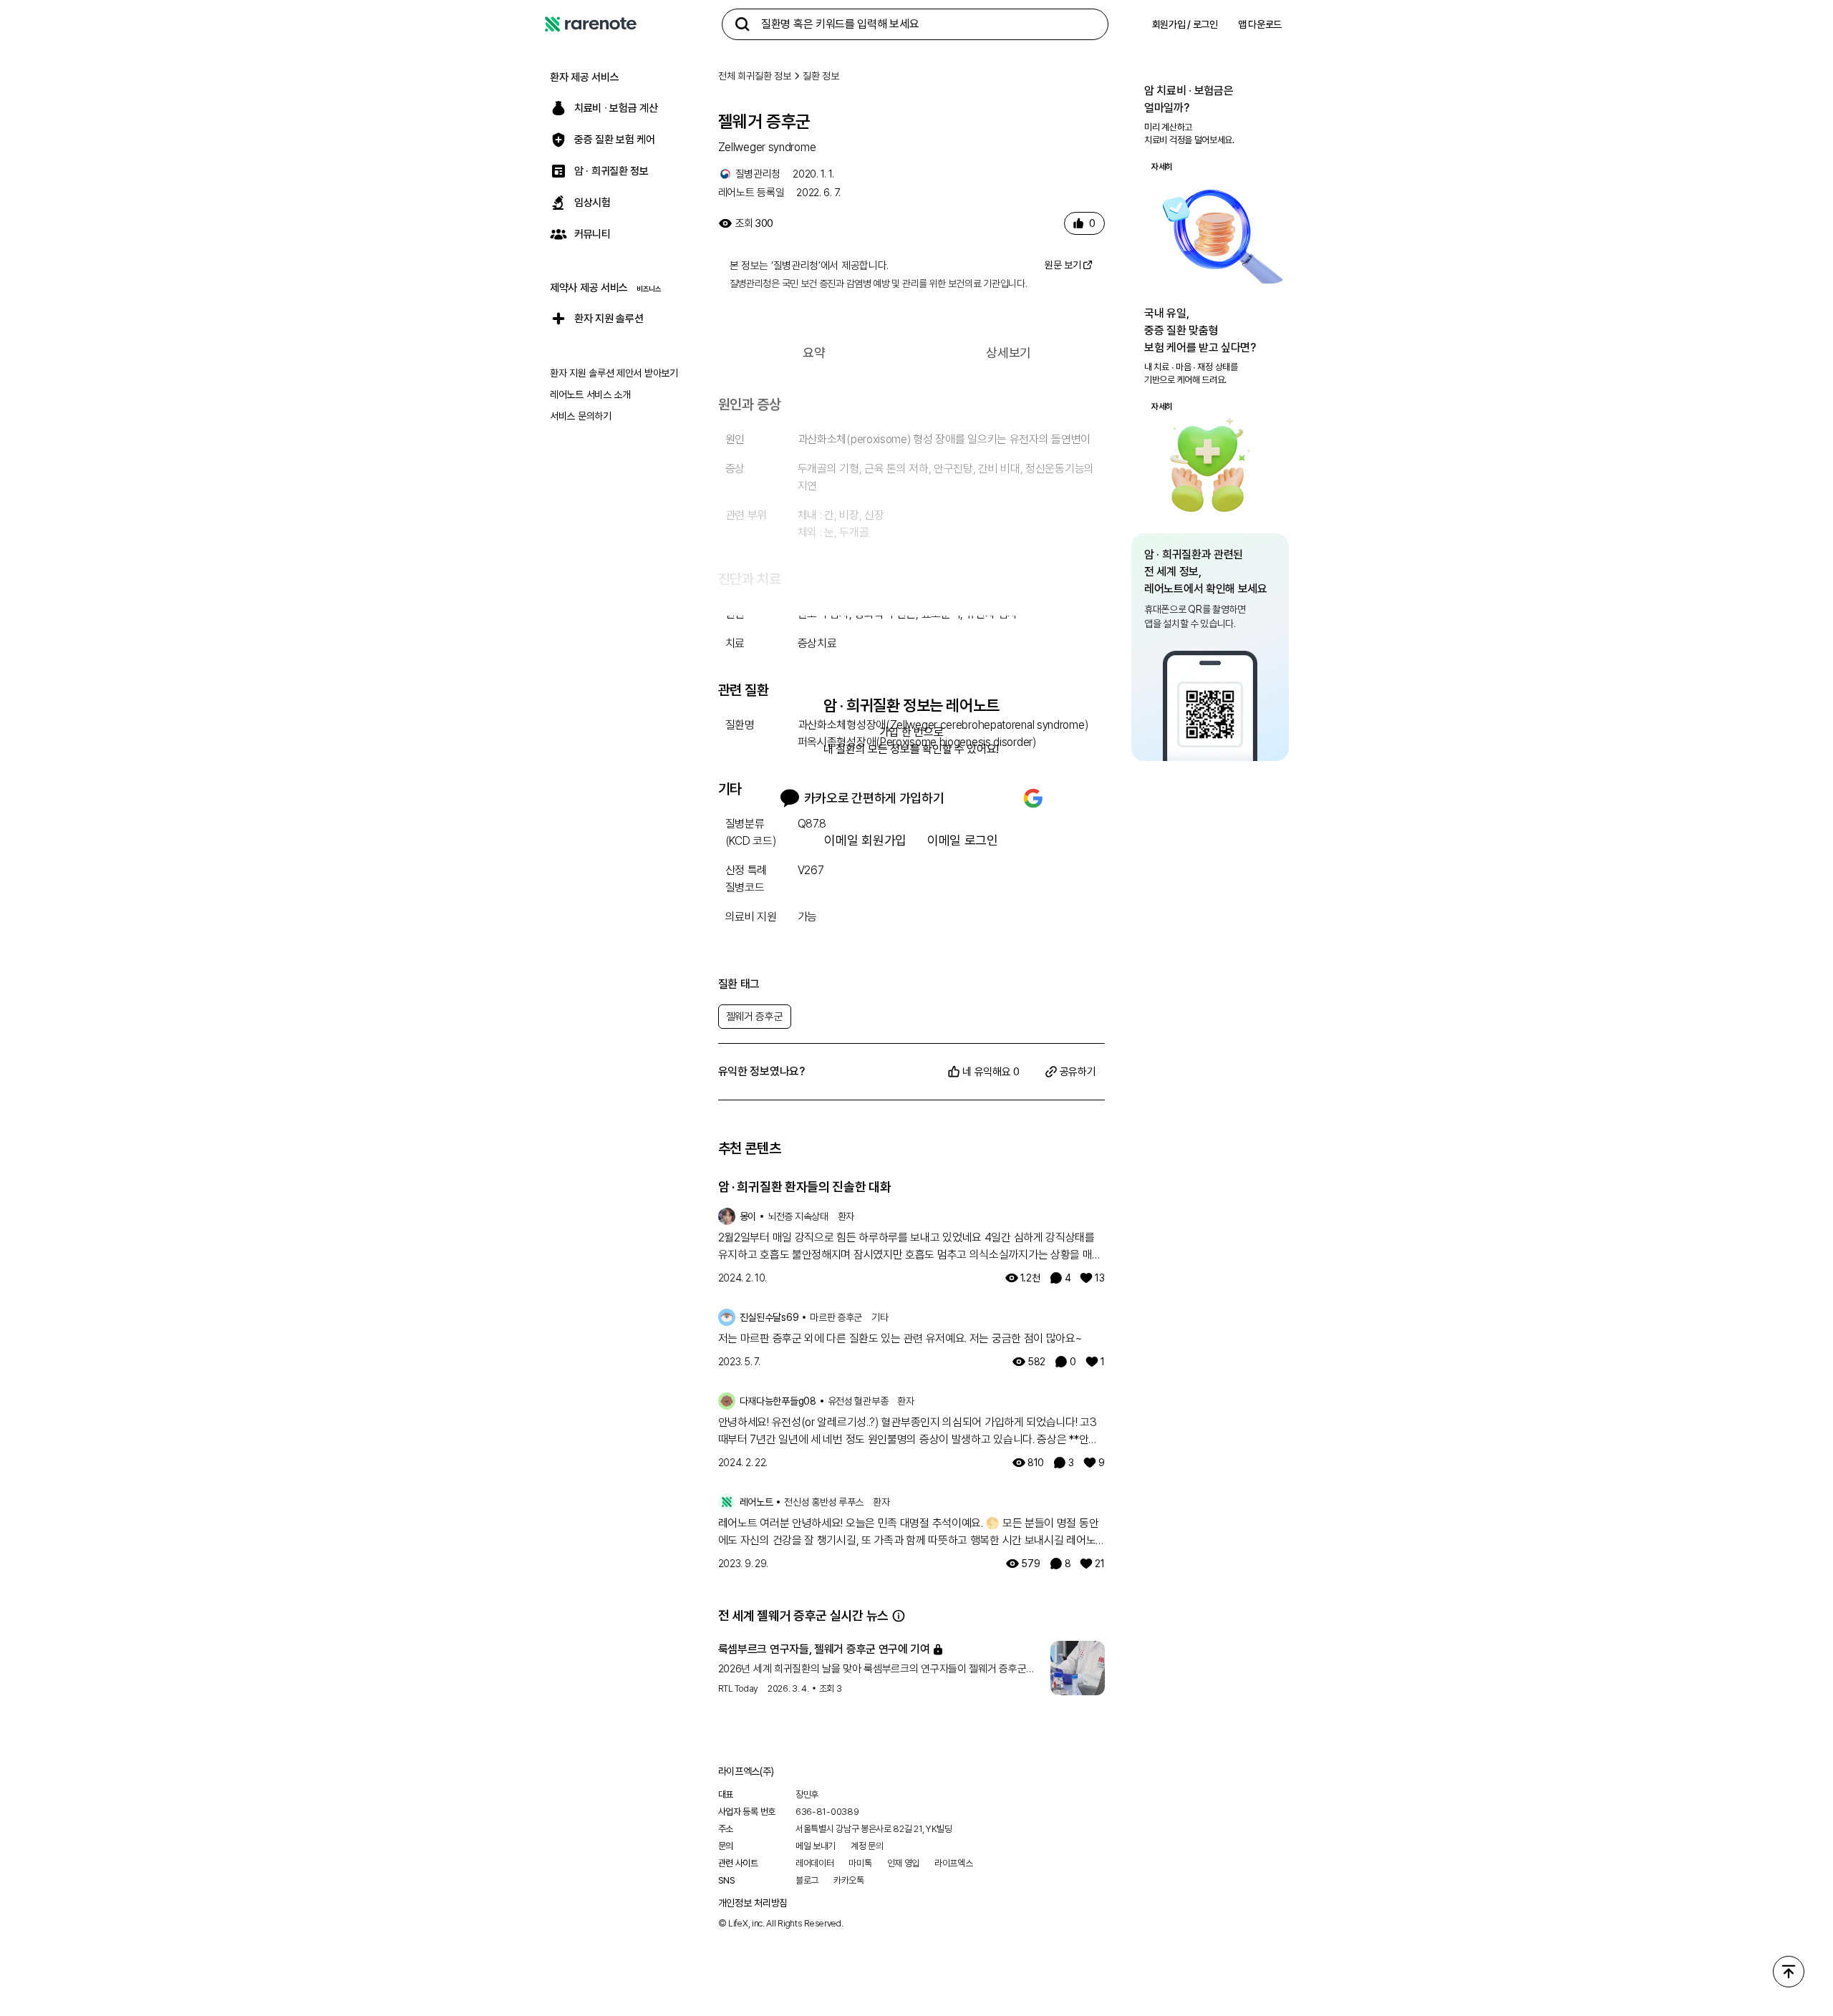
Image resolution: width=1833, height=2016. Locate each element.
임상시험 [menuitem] (593, 203)
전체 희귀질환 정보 (755, 76)
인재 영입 (904, 1863)
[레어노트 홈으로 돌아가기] (591, 24)
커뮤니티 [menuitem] (593, 234)
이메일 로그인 (963, 840)
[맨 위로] (1789, 1972)
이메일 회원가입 (865, 840)
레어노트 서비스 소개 (590, 394)
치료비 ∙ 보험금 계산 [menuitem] (616, 108)
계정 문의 (867, 1846)
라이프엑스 (954, 1863)
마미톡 (860, 1863)
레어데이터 (815, 1863)
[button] (899, 1616)
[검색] (743, 24)
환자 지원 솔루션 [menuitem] (609, 319)
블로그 (807, 1880)
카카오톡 (849, 1880)
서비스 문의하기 (581, 416)
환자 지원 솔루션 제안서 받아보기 (614, 373)
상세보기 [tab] (1009, 353)
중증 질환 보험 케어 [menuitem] (615, 140)
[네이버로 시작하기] (985, 798)
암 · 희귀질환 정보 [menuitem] (611, 171)
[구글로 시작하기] (1033, 798)
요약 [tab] (814, 353)
